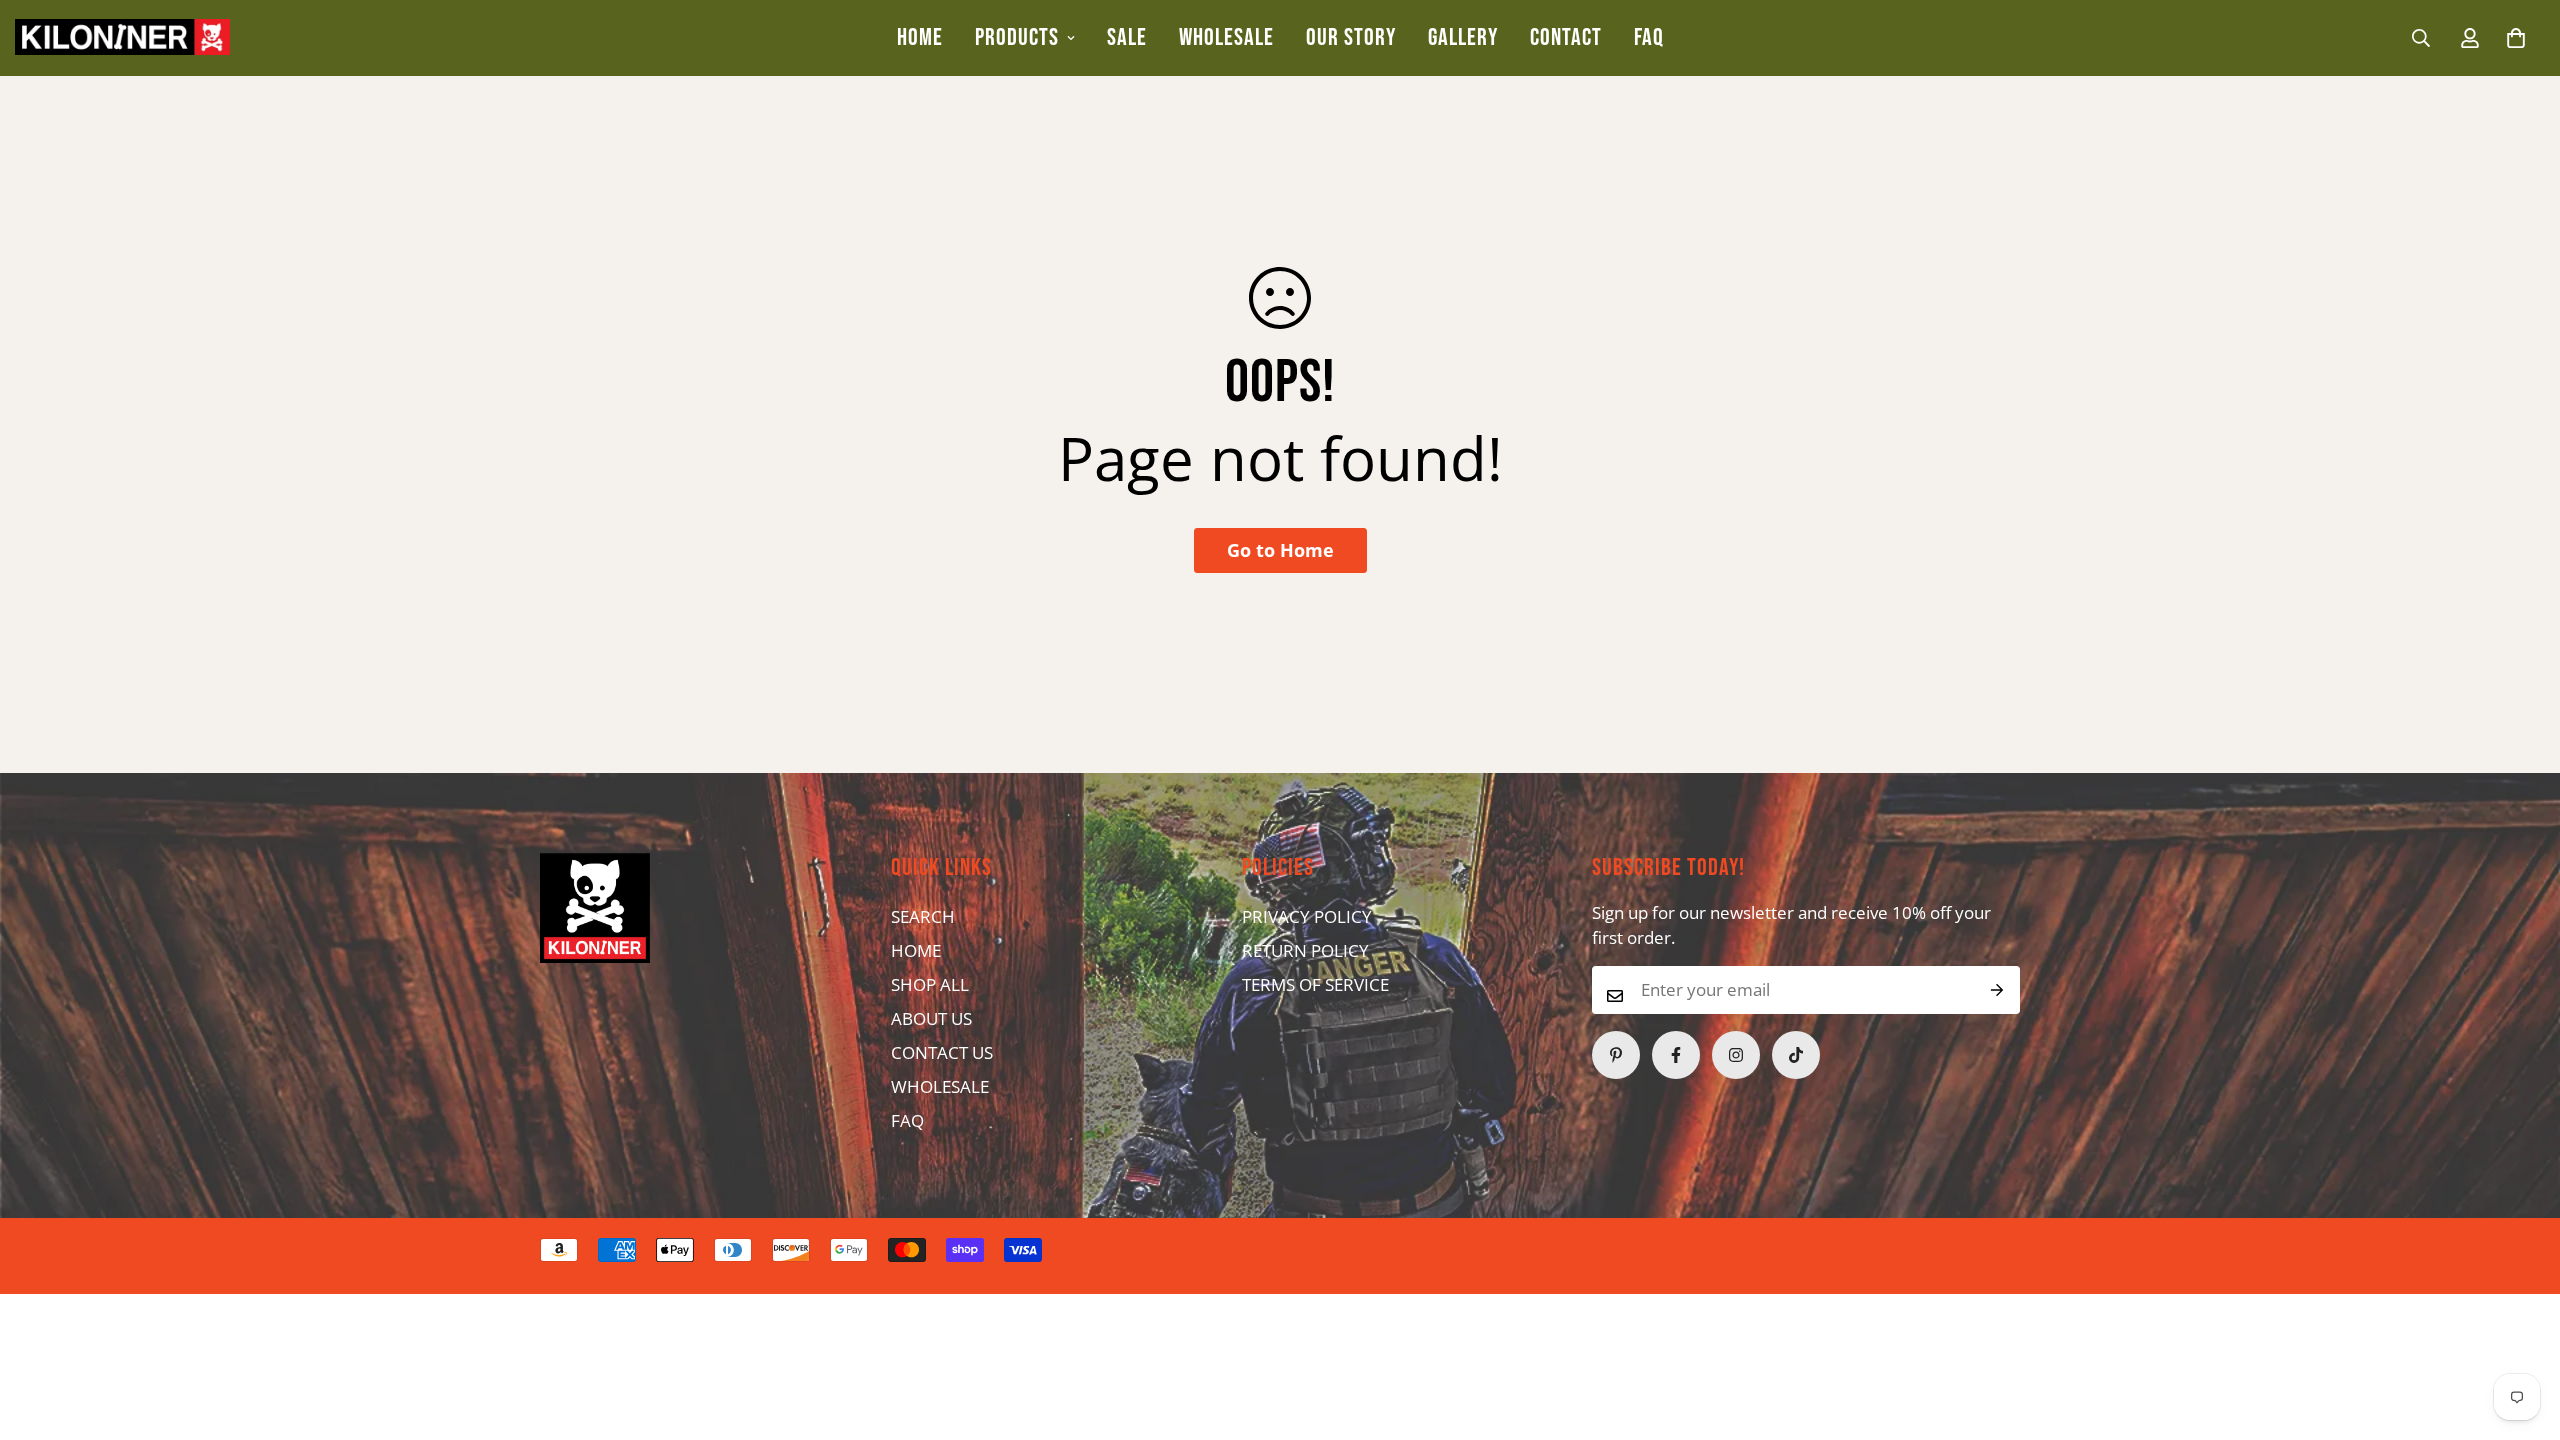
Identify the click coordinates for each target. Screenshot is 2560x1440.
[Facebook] (1676, 1055)
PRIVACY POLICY (1307, 916)
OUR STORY (1351, 37)
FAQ (1649, 37)
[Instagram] (1736, 1055)
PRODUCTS (1017, 37)
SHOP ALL (930, 984)
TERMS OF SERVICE (1315, 984)
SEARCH (923, 916)
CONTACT (1566, 37)
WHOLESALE (1226, 37)
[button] (2516, 38)
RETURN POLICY (1305, 950)
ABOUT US (931, 1018)
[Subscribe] (1997, 990)
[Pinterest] (1616, 1055)
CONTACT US (942, 1052)
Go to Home (1280, 550)
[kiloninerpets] (122, 37)
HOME (920, 37)
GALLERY (1463, 37)
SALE (1127, 37)
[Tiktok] (1796, 1055)
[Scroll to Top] (1241, 1331)
